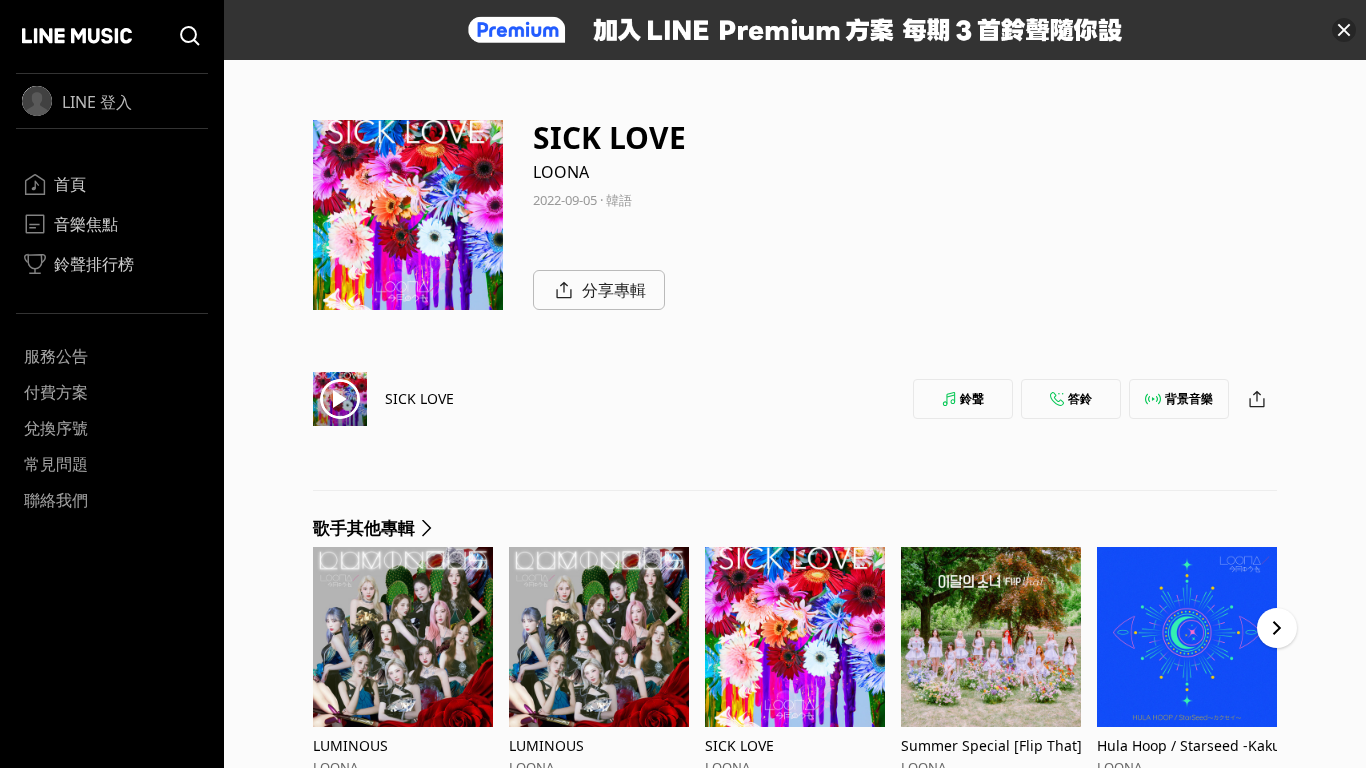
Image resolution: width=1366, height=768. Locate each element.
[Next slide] (1277, 628)
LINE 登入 (97, 102)
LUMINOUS (350, 745)
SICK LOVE (419, 398)
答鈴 (1080, 398)
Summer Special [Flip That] (991, 745)
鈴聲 (972, 398)
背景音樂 (1189, 398)
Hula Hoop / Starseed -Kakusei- (1192, 745)
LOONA (561, 172)
